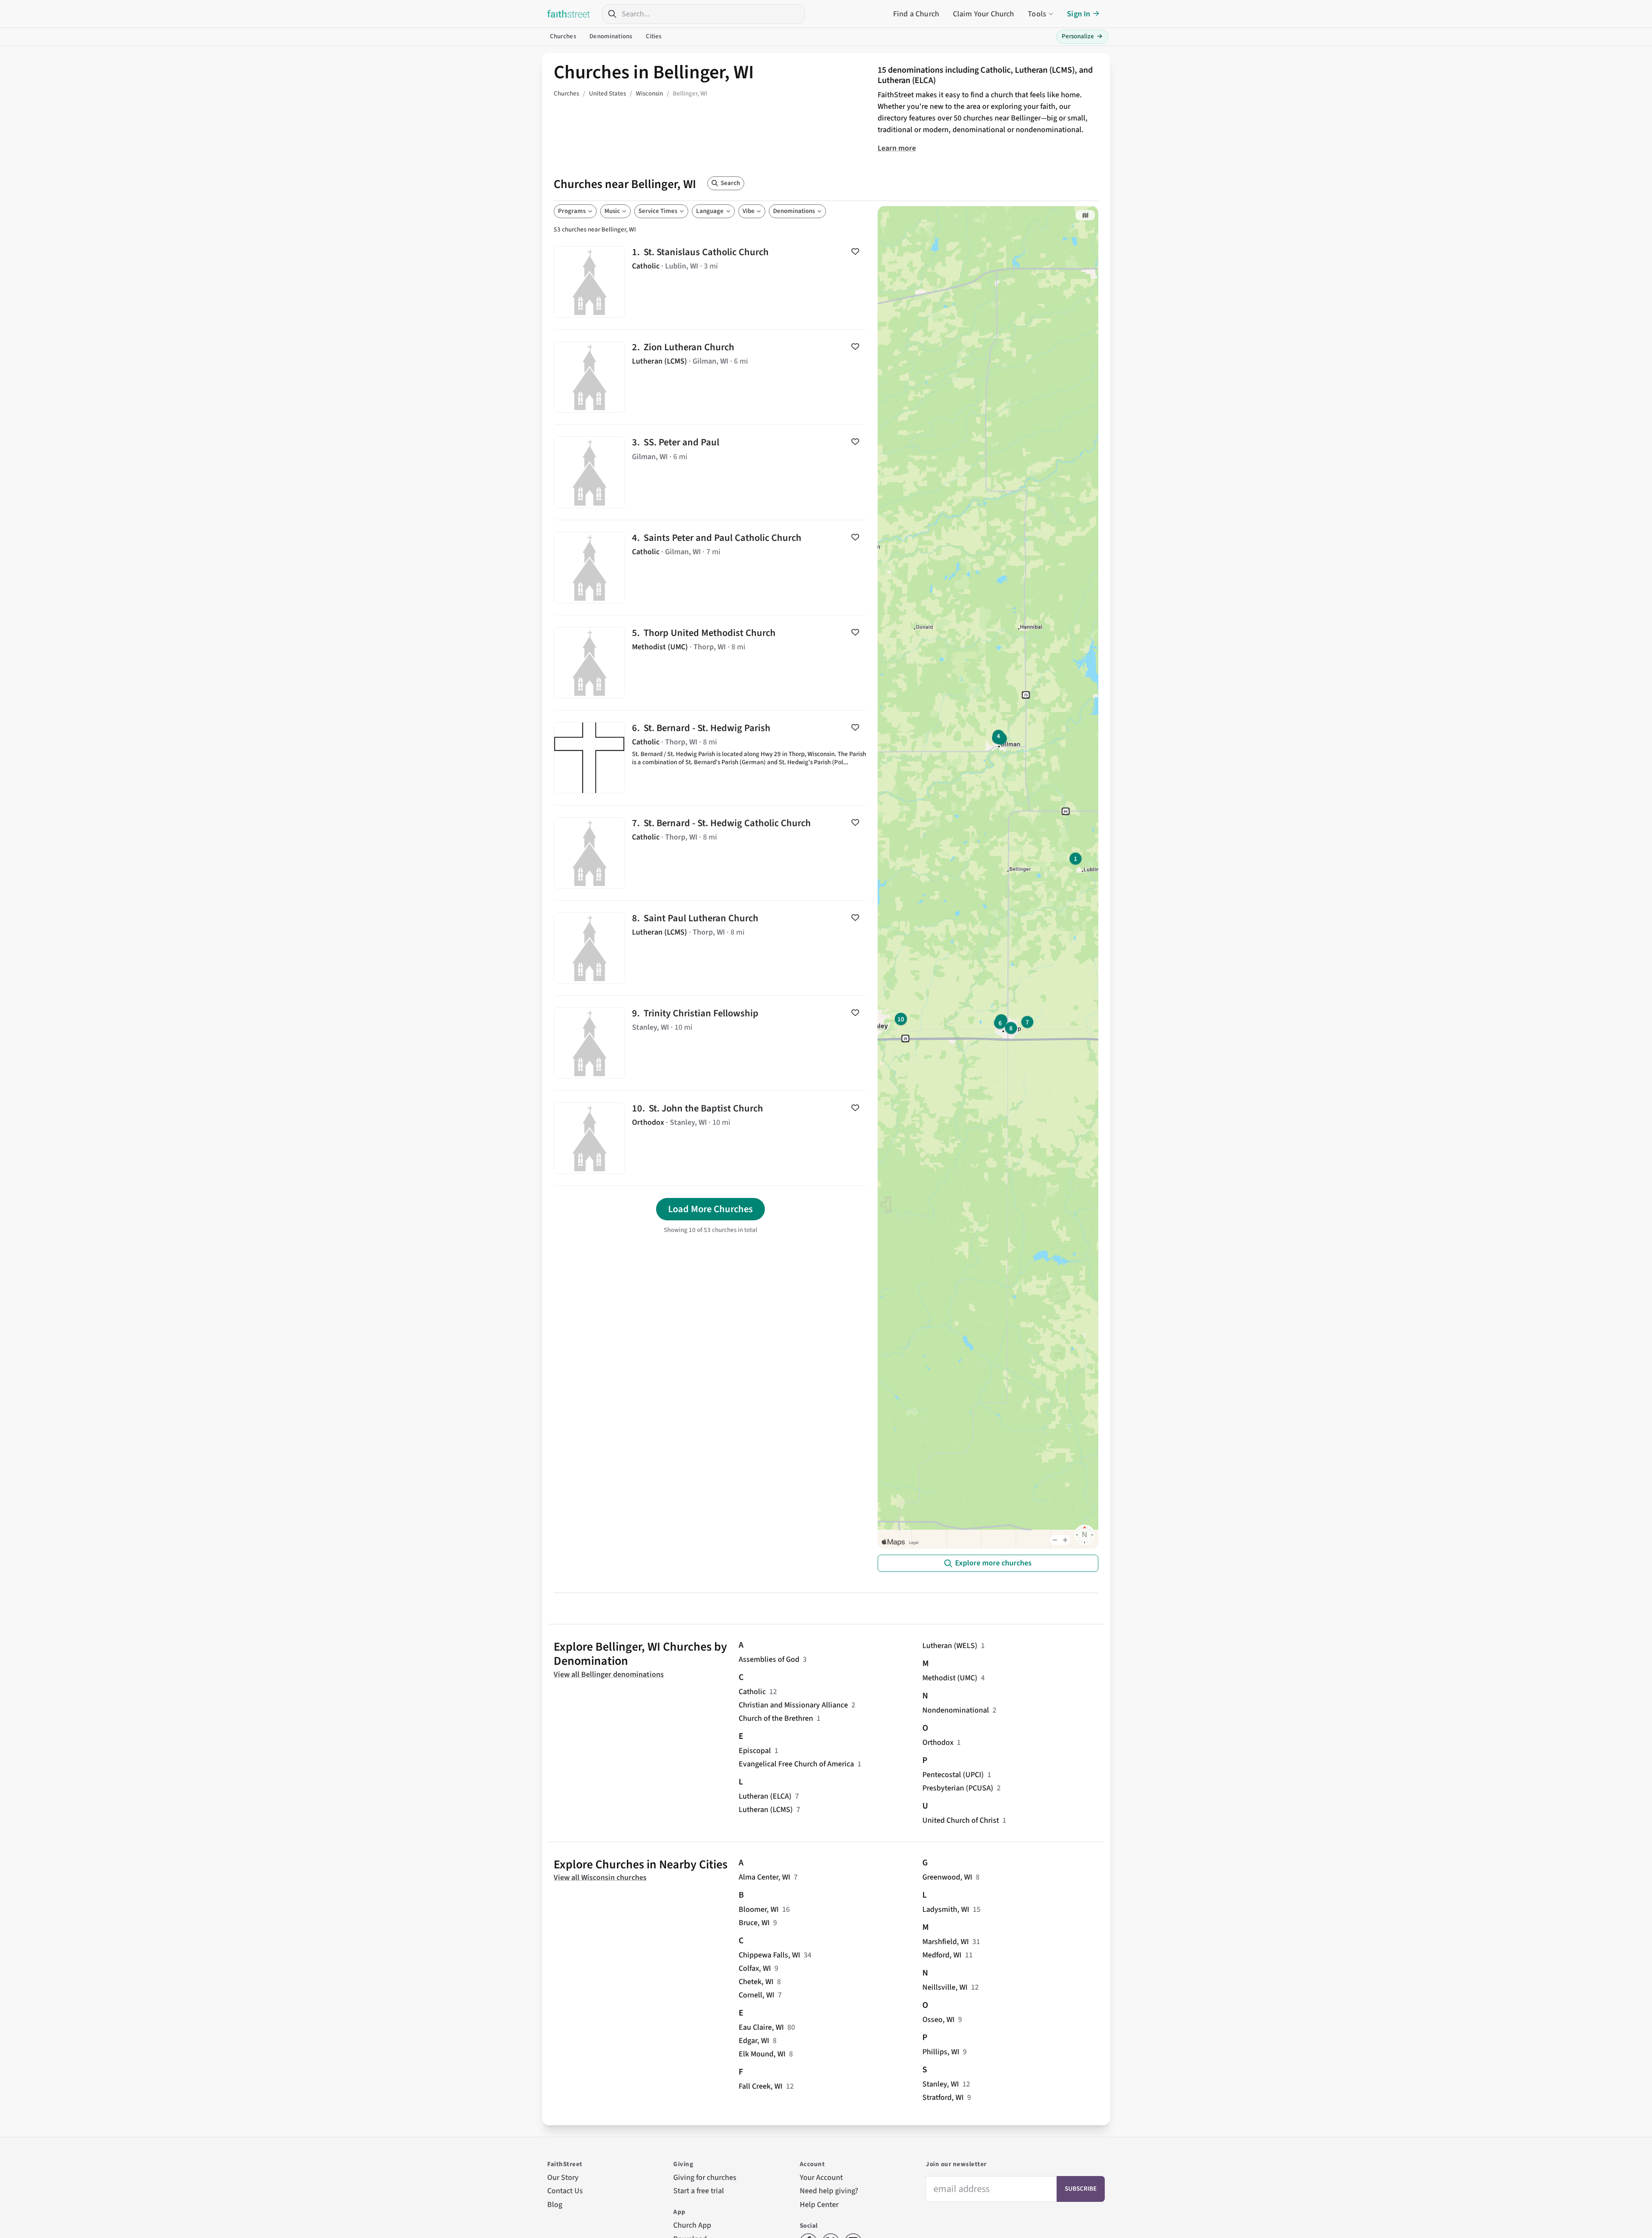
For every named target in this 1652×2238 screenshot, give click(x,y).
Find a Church (916, 14)
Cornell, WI (757, 1995)
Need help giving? (829, 2191)
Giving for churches (705, 2178)
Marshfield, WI (946, 1942)
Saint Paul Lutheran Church (710, 948)
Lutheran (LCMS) (766, 1810)
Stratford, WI (943, 2098)
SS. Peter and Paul (710, 472)
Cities (654, 36)
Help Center (819, 2205)
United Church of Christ (961, 1820)
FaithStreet (569, 14)
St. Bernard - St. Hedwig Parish (710, 758)
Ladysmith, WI (946, 1909)
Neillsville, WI (945, 1987)
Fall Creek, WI (761, 2086)
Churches (563, 36)
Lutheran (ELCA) (765, 1796)
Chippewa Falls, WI (769, 1955)
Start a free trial (699, 2191)
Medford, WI (942, 1955)
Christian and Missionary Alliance (793, 1705)
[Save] (855, 251)
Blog (555, 2205)
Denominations (611, 36)
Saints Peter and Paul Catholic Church (710, 568)
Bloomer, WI (759, 1909)
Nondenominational (956, 1710)
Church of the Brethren (776, 1718)
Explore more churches (993, 1563)
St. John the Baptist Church (710, 1138)
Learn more (897, 148)
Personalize (1082, 36)
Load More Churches (710, 1209)
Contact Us (565, 2191)
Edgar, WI (754, 2041)
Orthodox (938, 1743)
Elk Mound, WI (762, 2054)
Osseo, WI (938, 2020)
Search (730, 183)
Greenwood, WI (947, 1877)
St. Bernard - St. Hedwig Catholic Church (710, 853)
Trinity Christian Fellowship (710, 1043)
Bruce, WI (754, 1923)
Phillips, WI (941, 2052)
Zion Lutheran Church (710, 377)
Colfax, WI (755, 1968)
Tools (1037, 14)
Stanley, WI (941, 2084)
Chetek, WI (756, 1982)
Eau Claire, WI (761, 2027)
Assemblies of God (769, 1659)
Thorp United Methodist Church (710, 663)
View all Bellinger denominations (609, 1675)
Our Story (563, 2178)
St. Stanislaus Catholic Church (710, 282)
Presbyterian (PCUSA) (958, 1788)
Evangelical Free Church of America (796, 1764)
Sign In (1079, 14)
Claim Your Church (984, 14)
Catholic (752, 1692)
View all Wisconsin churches (600, 1878)
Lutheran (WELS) (950, 1646)
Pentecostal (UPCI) (953, 1775)
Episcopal (755, 1751)
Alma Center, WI (764, 1877)
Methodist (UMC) (950, 1678)
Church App (692, 2225)
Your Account (821, 2178)
